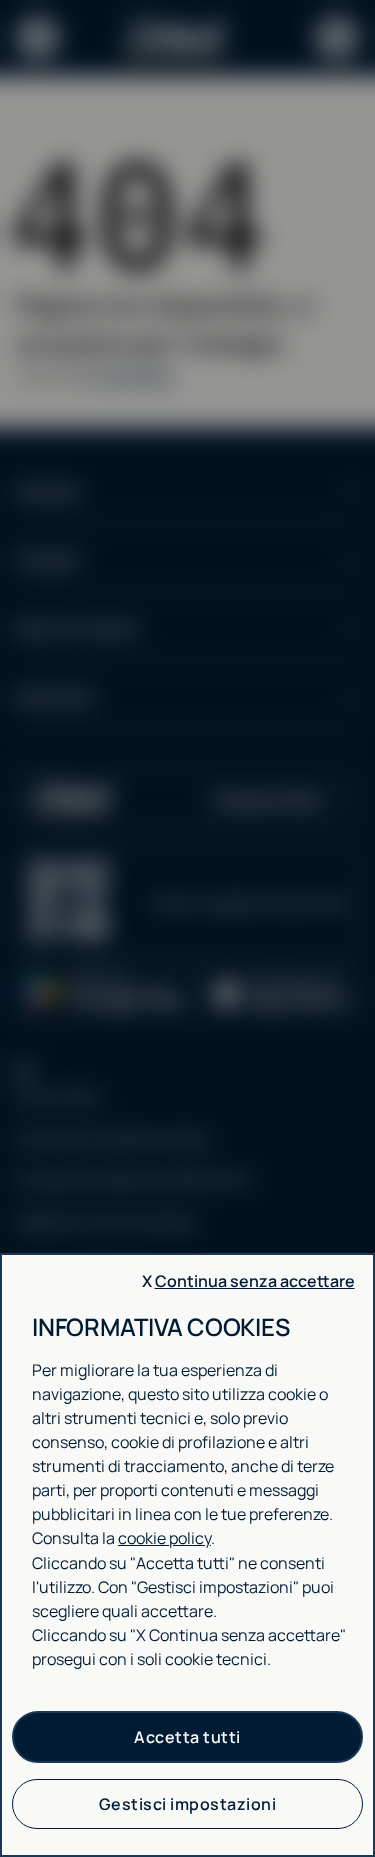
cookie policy (164, 1538)
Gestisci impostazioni (188, 1804)
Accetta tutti (187, 1737)
